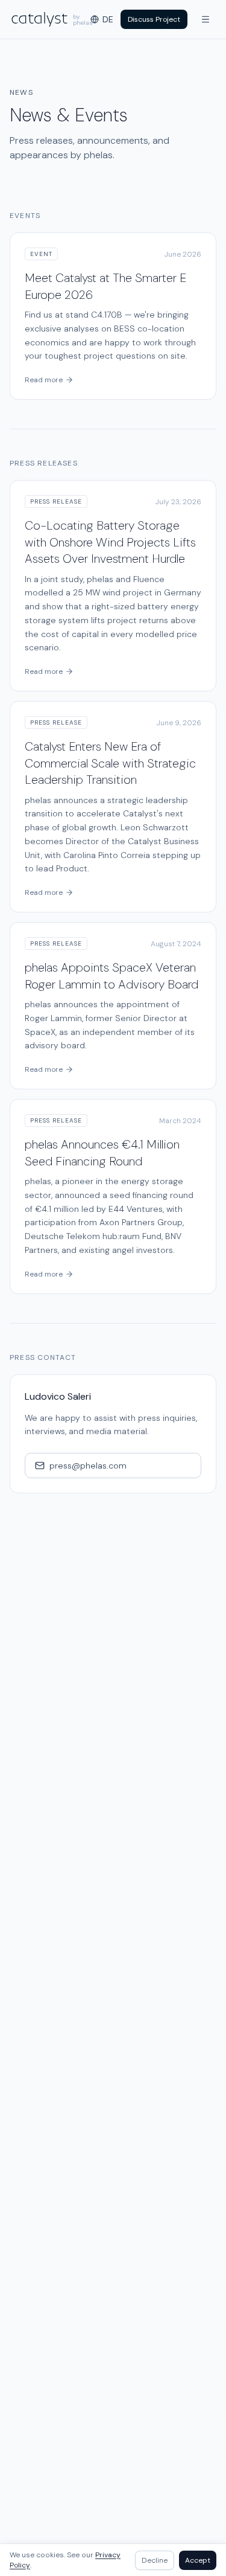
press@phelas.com (88, 1466)
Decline (155, 2560)
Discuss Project (154, 19)
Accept (198, 2560)
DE (108, 19)
